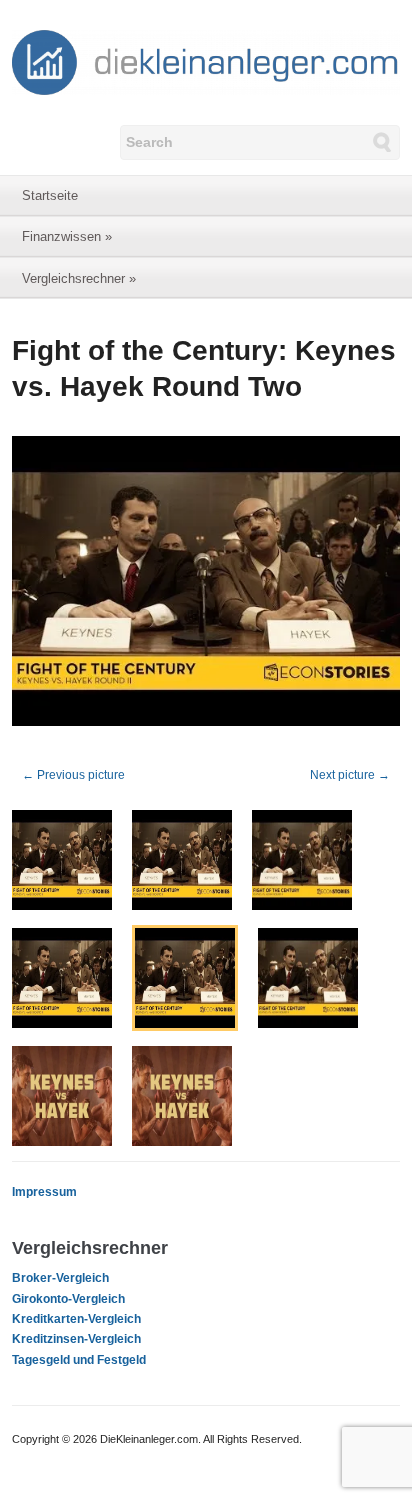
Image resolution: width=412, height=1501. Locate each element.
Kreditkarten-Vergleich (76, 1319)
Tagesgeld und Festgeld (79, 1360)
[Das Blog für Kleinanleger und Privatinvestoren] (205, 61)
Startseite (50, 195)
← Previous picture (73, 775)
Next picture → (350, 775)
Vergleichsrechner (79, 278)
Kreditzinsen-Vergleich (76, 1339)
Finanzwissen (67, 236)
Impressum (44, 1192)
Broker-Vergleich (60, 1278)
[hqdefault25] (205, 585)
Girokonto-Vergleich (68, 1299)
